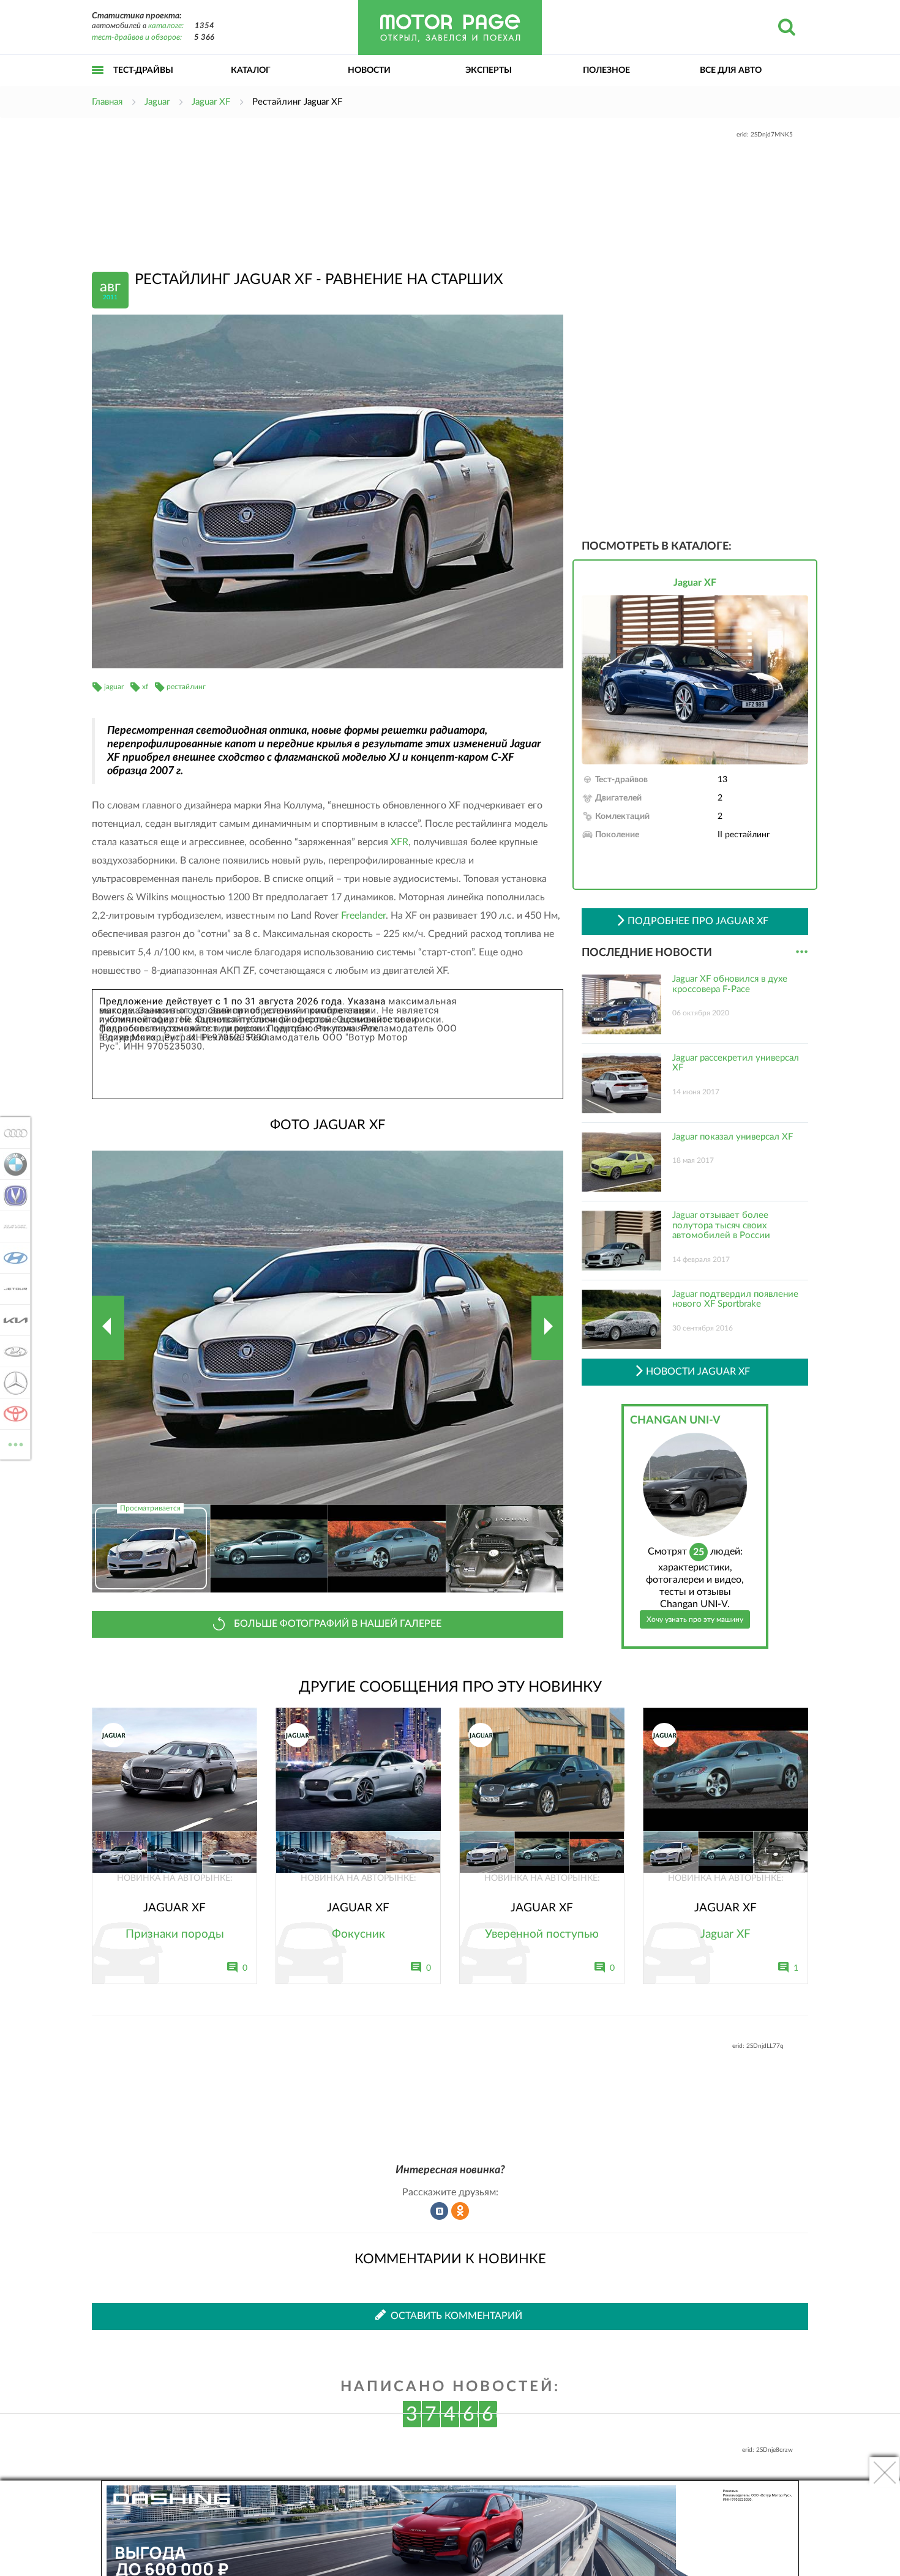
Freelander (363, 916)
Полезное (606, 70)
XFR (399, 842)
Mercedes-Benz (12, 1383)
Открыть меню (98, 84)
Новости (369, 70)
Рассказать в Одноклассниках (460, 2211)
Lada (12, 1351)
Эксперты (489, 70)
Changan (12, 1195)
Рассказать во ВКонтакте (440, 2211)
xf (145, 687)
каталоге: (166, 26)
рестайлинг (186, 687)
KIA (12, 1320)
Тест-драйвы (143, 70)
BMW (12, 1164)
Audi (12, 1133)
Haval (12, 1226)
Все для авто (731, 70)
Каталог (251, 70)
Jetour (12, 1289)
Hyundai (12, 1258)
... (802, 952)
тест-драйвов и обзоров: (137, 38)
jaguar (114, 687)
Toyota (12, 1414)
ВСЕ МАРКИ (16, 1440)
